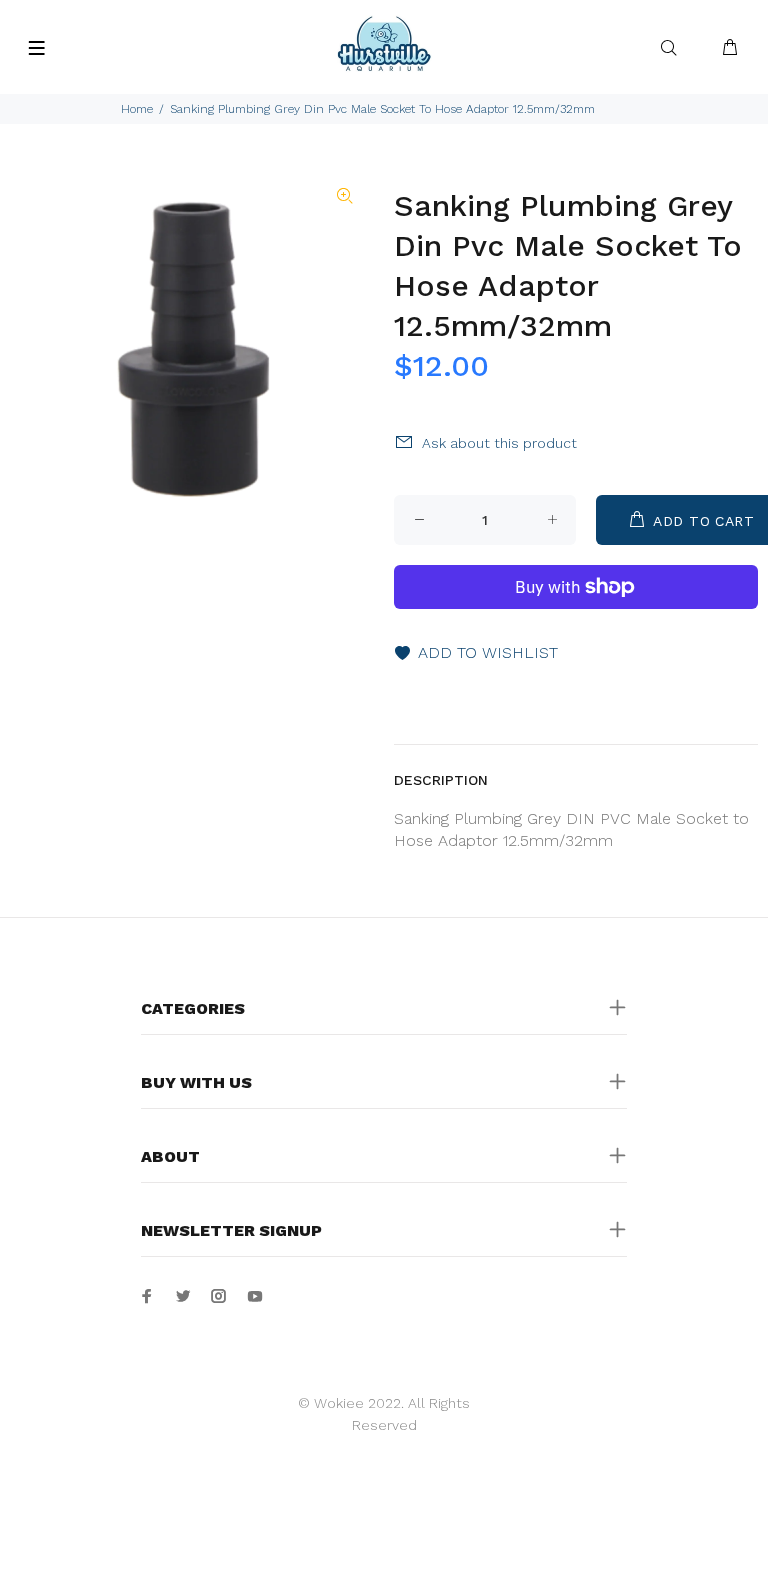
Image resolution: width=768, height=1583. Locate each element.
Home (137, 109)
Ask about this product (499, 443)
